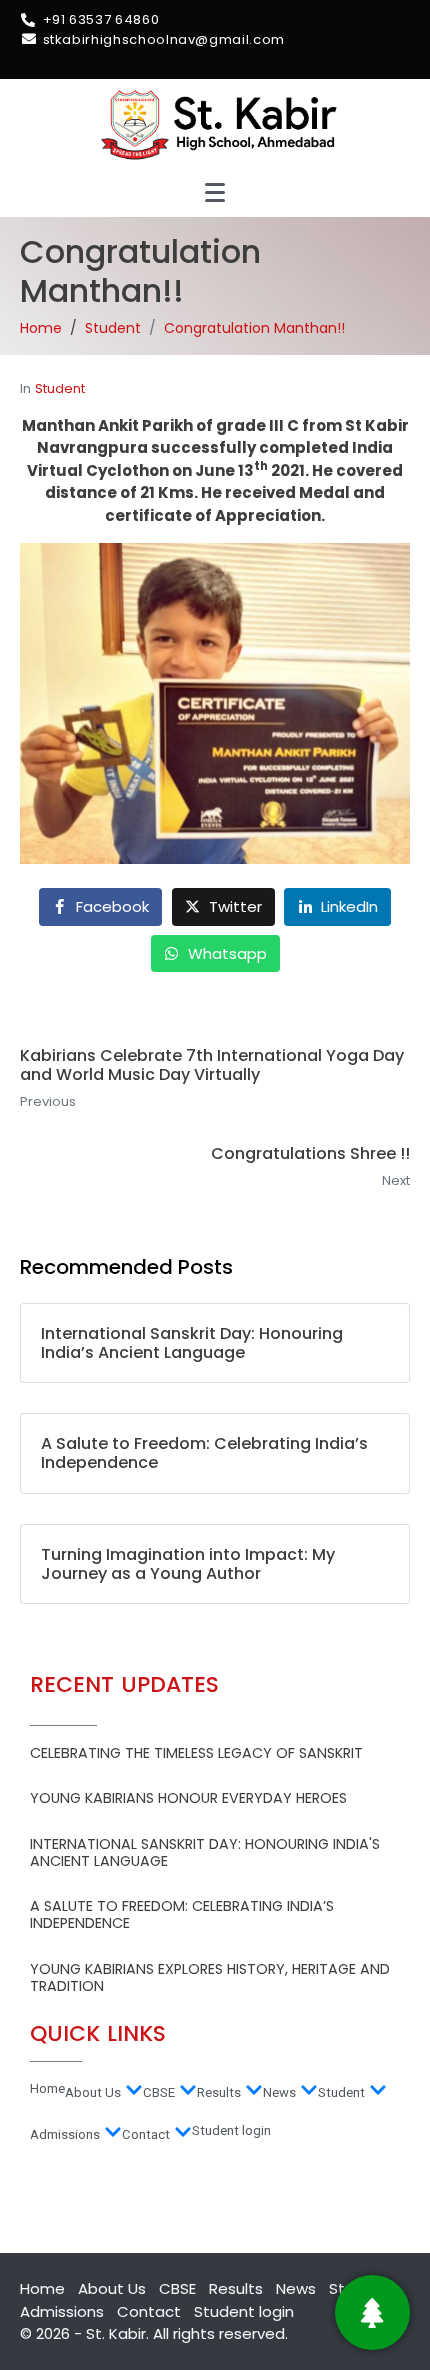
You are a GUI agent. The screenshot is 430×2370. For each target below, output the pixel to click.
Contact (146, 2134)
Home (47, 2088)
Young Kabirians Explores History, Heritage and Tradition (210, 1977)
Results (219, 2092)
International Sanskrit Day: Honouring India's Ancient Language (205, 1852)
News (279, 2092)
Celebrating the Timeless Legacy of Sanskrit (196, 1753)
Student (60, 388)
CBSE (159, 2092)
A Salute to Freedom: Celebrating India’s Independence (182, 1914)
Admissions (65, 2134)
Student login (231, 2130)
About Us (93, 2092)
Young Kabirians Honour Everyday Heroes (188, 1798)
